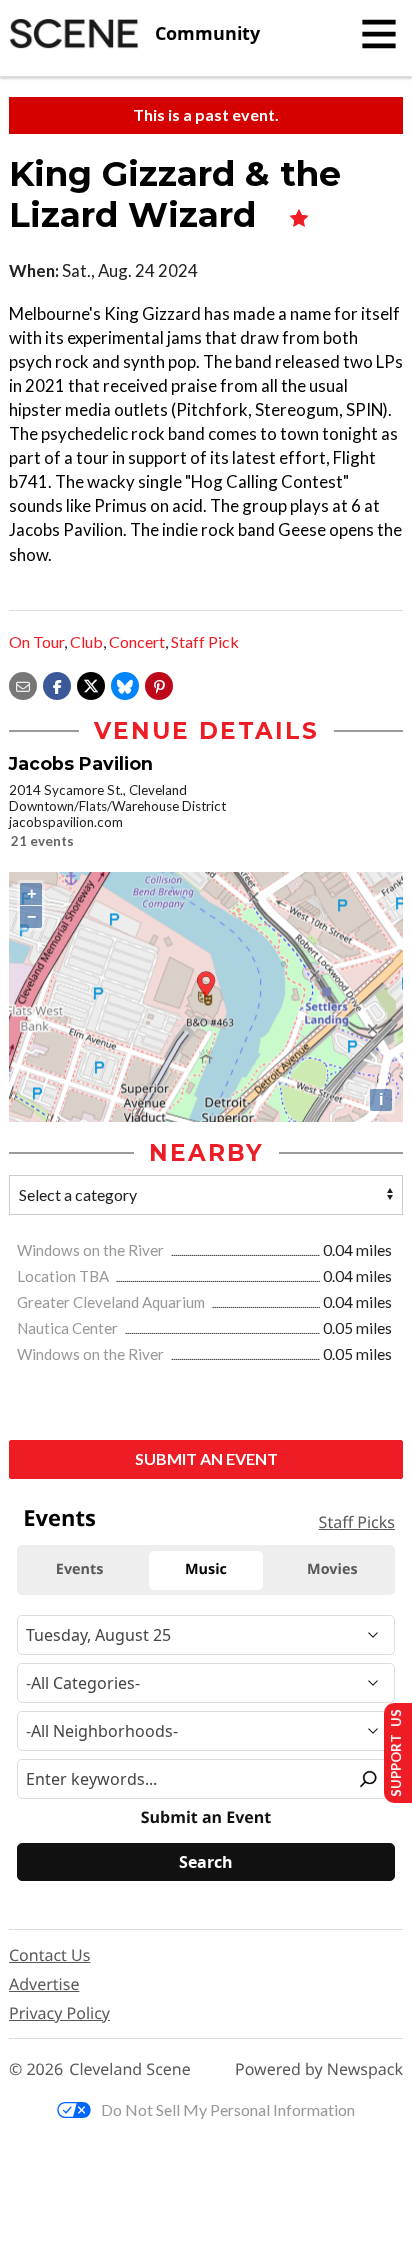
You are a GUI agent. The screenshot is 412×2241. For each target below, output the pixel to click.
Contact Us (49, 1955)
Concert (137, 641)
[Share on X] (91, 683)
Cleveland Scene (130, 2069)
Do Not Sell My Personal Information (228, 2109)
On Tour (36, 641)
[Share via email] (23, 683)
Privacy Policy (59, 2013)
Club (86, 641)
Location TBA (64, 1276)
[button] (159, 683)
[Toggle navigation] (379, 34)
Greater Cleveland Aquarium (112, 1302)
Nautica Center (69, 1328)
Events (59, 1518)
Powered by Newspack (319, 2069)
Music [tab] (206, 1569)
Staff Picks (357, 1522)
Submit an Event (206, 1458)
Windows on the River (92, 1250)
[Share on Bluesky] (125, 683)
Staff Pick (205, 641)
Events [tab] (80, 1569)
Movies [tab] (332, 1569)
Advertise (44, 1984)
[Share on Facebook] (57, 683)
